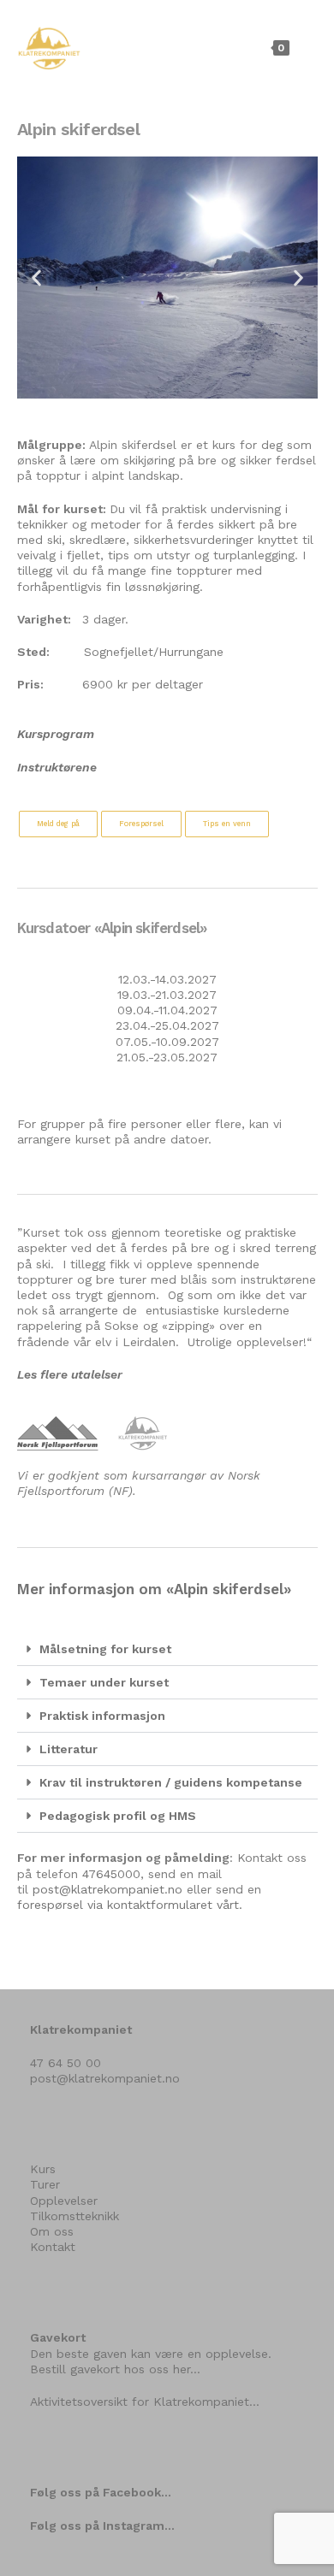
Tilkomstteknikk (75, 2216)
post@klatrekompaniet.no (107, 1889)
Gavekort (58, 2337)
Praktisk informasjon (102, 1716)
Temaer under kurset (104, 1682)
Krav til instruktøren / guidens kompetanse (171, 1782)
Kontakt (53, 2247)
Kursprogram (56, 734)
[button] (36, 278)
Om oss (52, 2231)
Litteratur (69, 1749)
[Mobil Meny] (305, 47)
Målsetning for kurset (105, 1649)
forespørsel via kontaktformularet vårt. (130, 1905)
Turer (45, 2184)
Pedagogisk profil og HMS (118, 1816)
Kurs (43, 2169)
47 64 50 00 (66, 2063)
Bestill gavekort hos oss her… (115, 2369)
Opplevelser (64, 2201)
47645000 (111, 1874)
